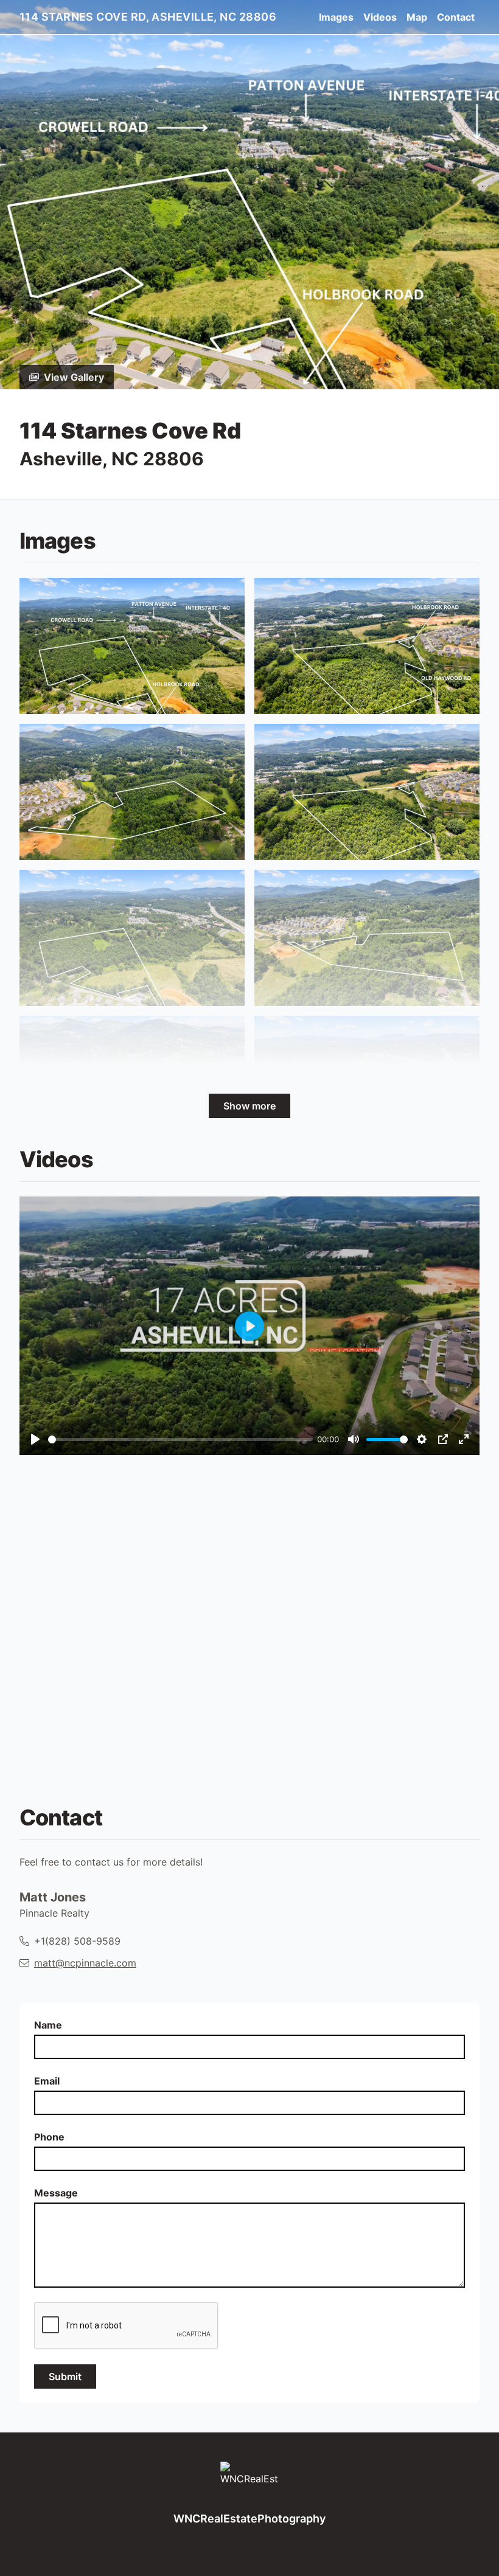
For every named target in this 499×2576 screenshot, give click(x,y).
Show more (249, 1106)
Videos (380, 17)
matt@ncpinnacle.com (85, 1963)
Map (417, 17)
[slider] (180, 1439)
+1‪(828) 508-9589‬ (77, 1941)
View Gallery (74, 377)
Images (336, 17)
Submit (65, 2376)
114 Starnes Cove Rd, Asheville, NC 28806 (148, 17)
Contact (456, 17)
